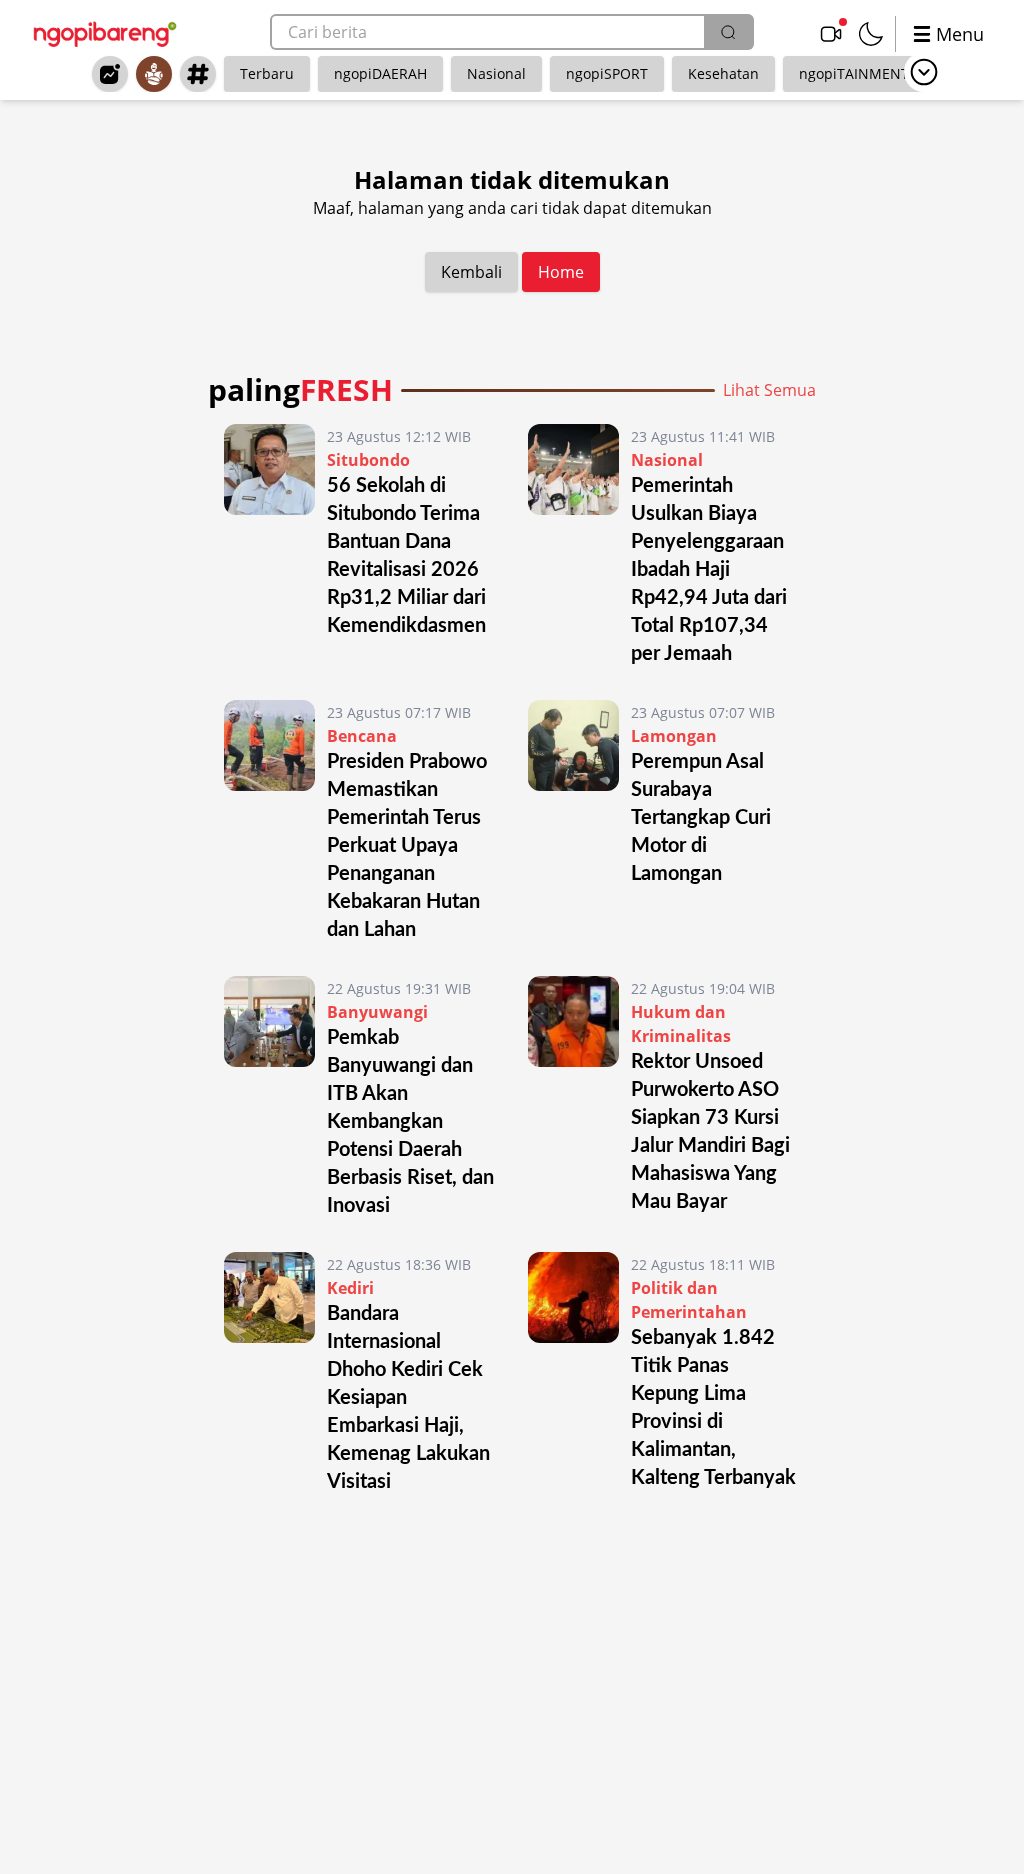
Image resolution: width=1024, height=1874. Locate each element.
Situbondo (368, 460)
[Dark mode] (871, 34)
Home (561, 272)
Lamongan (674, 736)
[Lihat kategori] (924, 72)
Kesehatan (723, 73)
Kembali (471, 272)
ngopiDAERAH (380, 73)
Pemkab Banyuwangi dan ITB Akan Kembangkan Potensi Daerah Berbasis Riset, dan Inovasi (410, 1122)
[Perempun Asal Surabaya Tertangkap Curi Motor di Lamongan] (573, 822)
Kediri (350, 1288)
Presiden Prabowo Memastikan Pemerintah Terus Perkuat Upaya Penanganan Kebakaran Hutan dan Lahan (407, 846)
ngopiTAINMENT (854, 73)
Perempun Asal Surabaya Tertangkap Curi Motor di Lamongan (701, 818)
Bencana (362, 736)
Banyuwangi (377, 1012)
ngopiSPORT (607, 73)
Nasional (496, 73)
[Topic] (198, 74)
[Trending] (110, 74)
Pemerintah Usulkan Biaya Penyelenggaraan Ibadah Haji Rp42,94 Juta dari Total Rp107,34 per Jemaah (709, 570)
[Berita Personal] (154, 74)
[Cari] (728, 32)
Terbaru (267, 73)
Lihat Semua (769, 390)
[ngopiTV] (831, 34)
